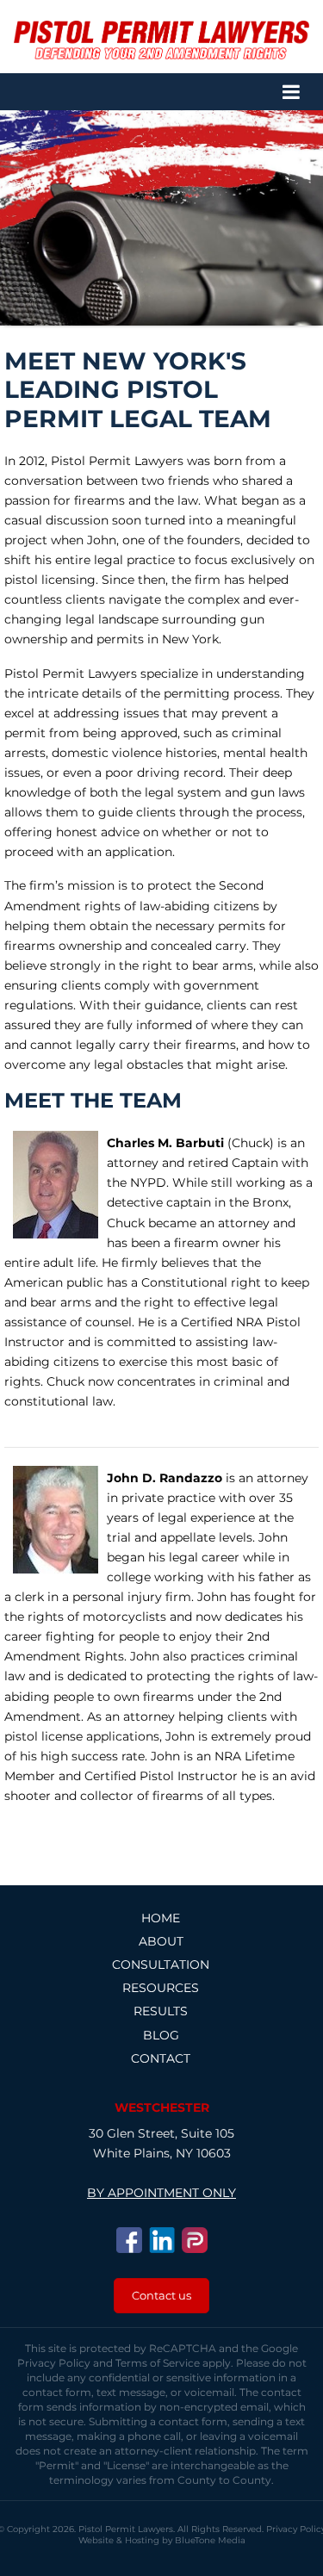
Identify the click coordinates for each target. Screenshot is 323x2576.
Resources (161, 1988)
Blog (161, 2035)
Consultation (161, 1965)
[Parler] (195, 2240)
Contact (161, 2058)
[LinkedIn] (162, 2240)
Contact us (161, 2295)
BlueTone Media (210, 2540)
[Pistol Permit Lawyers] (161, 40)
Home (161, 1918)
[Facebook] (129, 2240)
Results (161, 2011)
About (161, 1941)
